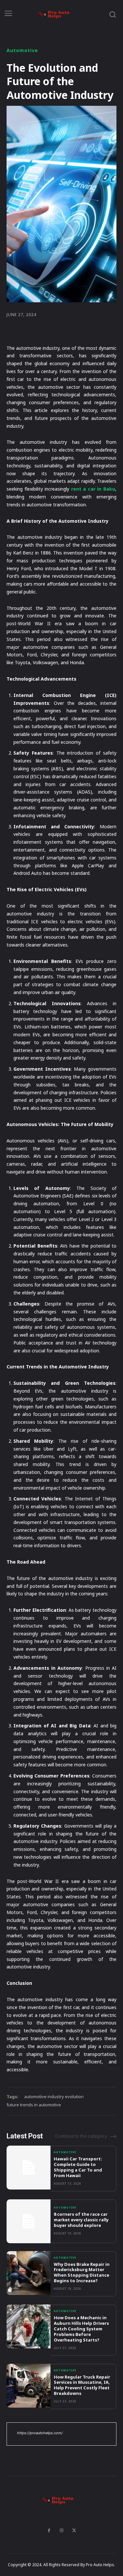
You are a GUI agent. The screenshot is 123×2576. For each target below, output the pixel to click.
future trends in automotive (34, 2105)
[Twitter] (74, 2530)
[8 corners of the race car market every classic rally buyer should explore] (29, 2221)
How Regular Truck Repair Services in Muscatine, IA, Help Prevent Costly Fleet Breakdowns (82, 2385)
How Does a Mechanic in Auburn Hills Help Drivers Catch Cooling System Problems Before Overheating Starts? (81, 2329)
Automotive (22, 50)
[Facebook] (49, 2530)
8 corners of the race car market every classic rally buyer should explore (81, 2220)
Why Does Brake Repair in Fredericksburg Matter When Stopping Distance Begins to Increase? (82, 2273)
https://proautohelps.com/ (40, 2433)
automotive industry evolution (54, 2097)
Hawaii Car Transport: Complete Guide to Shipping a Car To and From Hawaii (78, 2167)
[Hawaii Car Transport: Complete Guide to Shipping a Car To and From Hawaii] (29, 2168)
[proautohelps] (58, 14)
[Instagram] (62, 2530)
